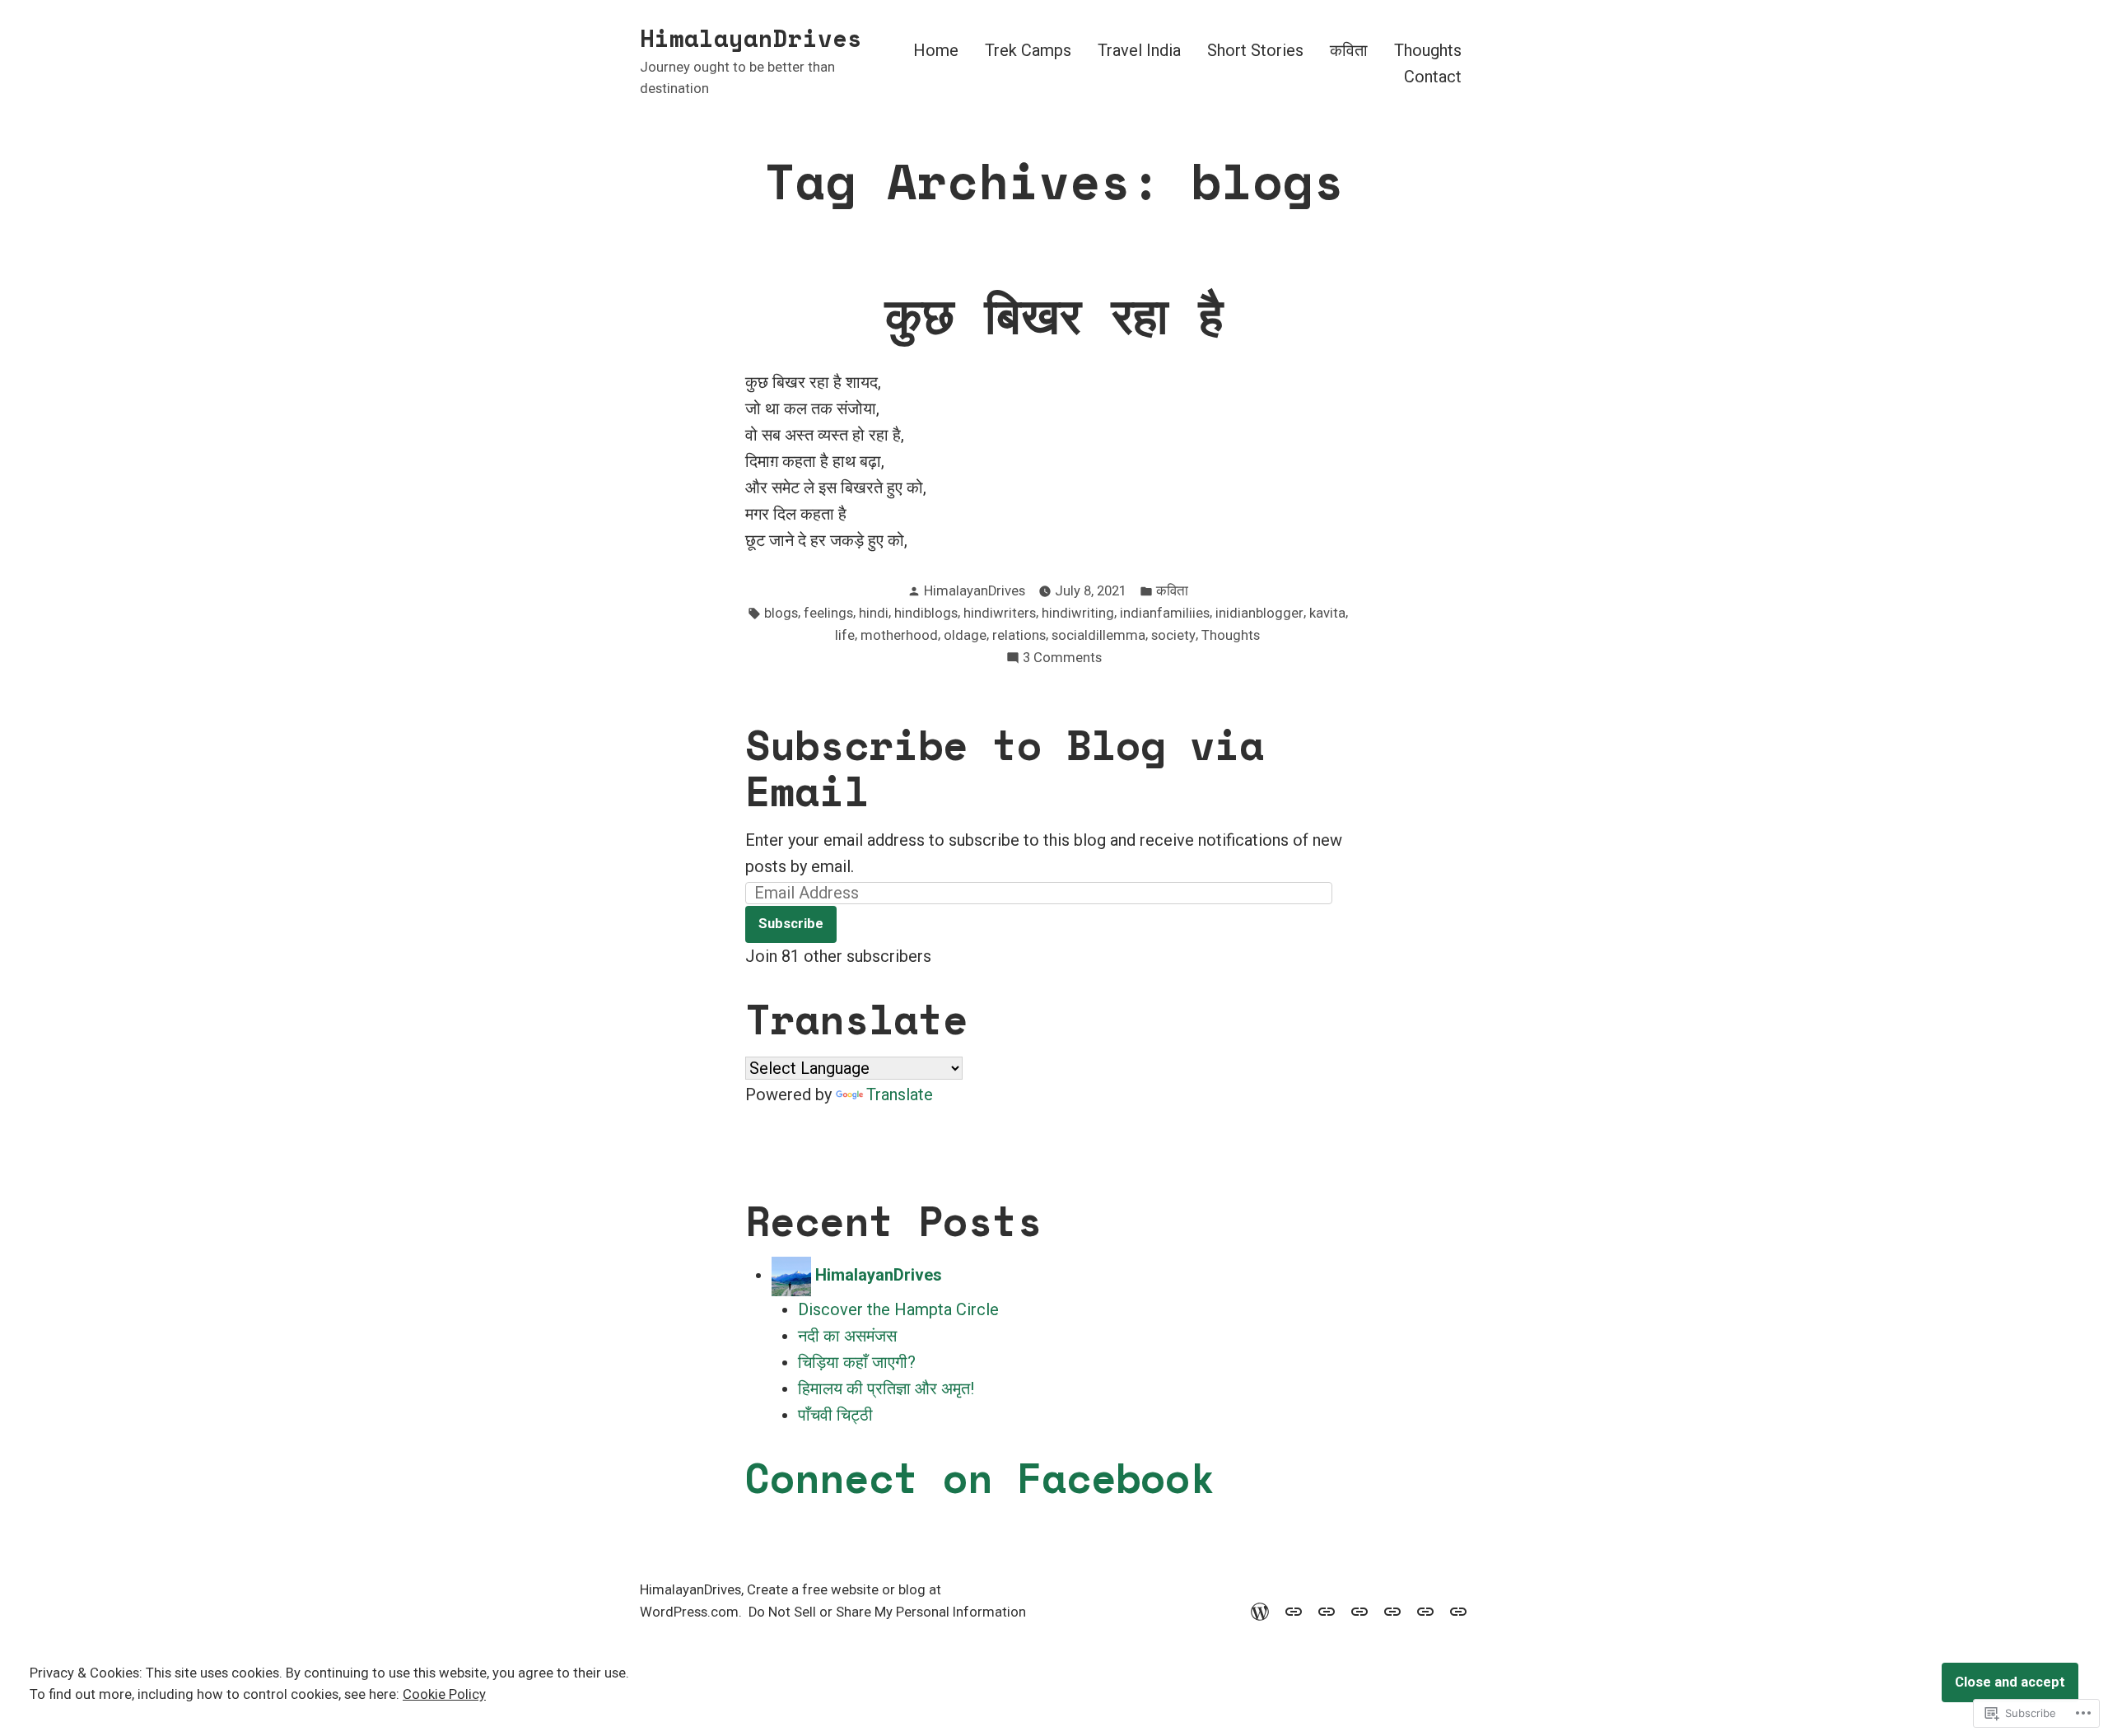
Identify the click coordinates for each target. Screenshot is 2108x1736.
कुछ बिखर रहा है (1054, 315)
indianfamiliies (1165, 613)
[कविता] (1392, 1610)
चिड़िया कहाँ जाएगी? (857, 1362)
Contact (1433, 76)
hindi (874, 613)
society (1173, 635)
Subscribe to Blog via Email (1005, 768)
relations (1019, 635)
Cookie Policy (444, 1694)
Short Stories (1255, 51)
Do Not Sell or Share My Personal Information (887, 1612)
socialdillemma (1098, 635)
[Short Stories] (1359, 1610)
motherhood (899, 635)
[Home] (1263, 1610)
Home (936, 51)
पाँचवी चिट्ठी (835, 1415)
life (845, 635)
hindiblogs (926, 613)
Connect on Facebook (980, 1477)
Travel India (1139, 51)
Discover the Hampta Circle (898, 1309)
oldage (965, 635)
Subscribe (791, 924)
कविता (1349, 51)
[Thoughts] (1425, 1610)
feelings (828, 613)
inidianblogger (1259, 613)
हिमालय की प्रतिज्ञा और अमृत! (886, 1388)
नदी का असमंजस (847, 1336)
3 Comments (1062, 659)
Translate (900, 1094)
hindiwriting (1078, 613)
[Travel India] (1327, 1610)
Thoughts (1428, 51)
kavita (1327, 613)
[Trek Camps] (1294, 1610)
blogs (781, 613)
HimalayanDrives (751, 38)
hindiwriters (1000, 613)
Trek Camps (1028, 51)
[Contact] (1455, 1610)
